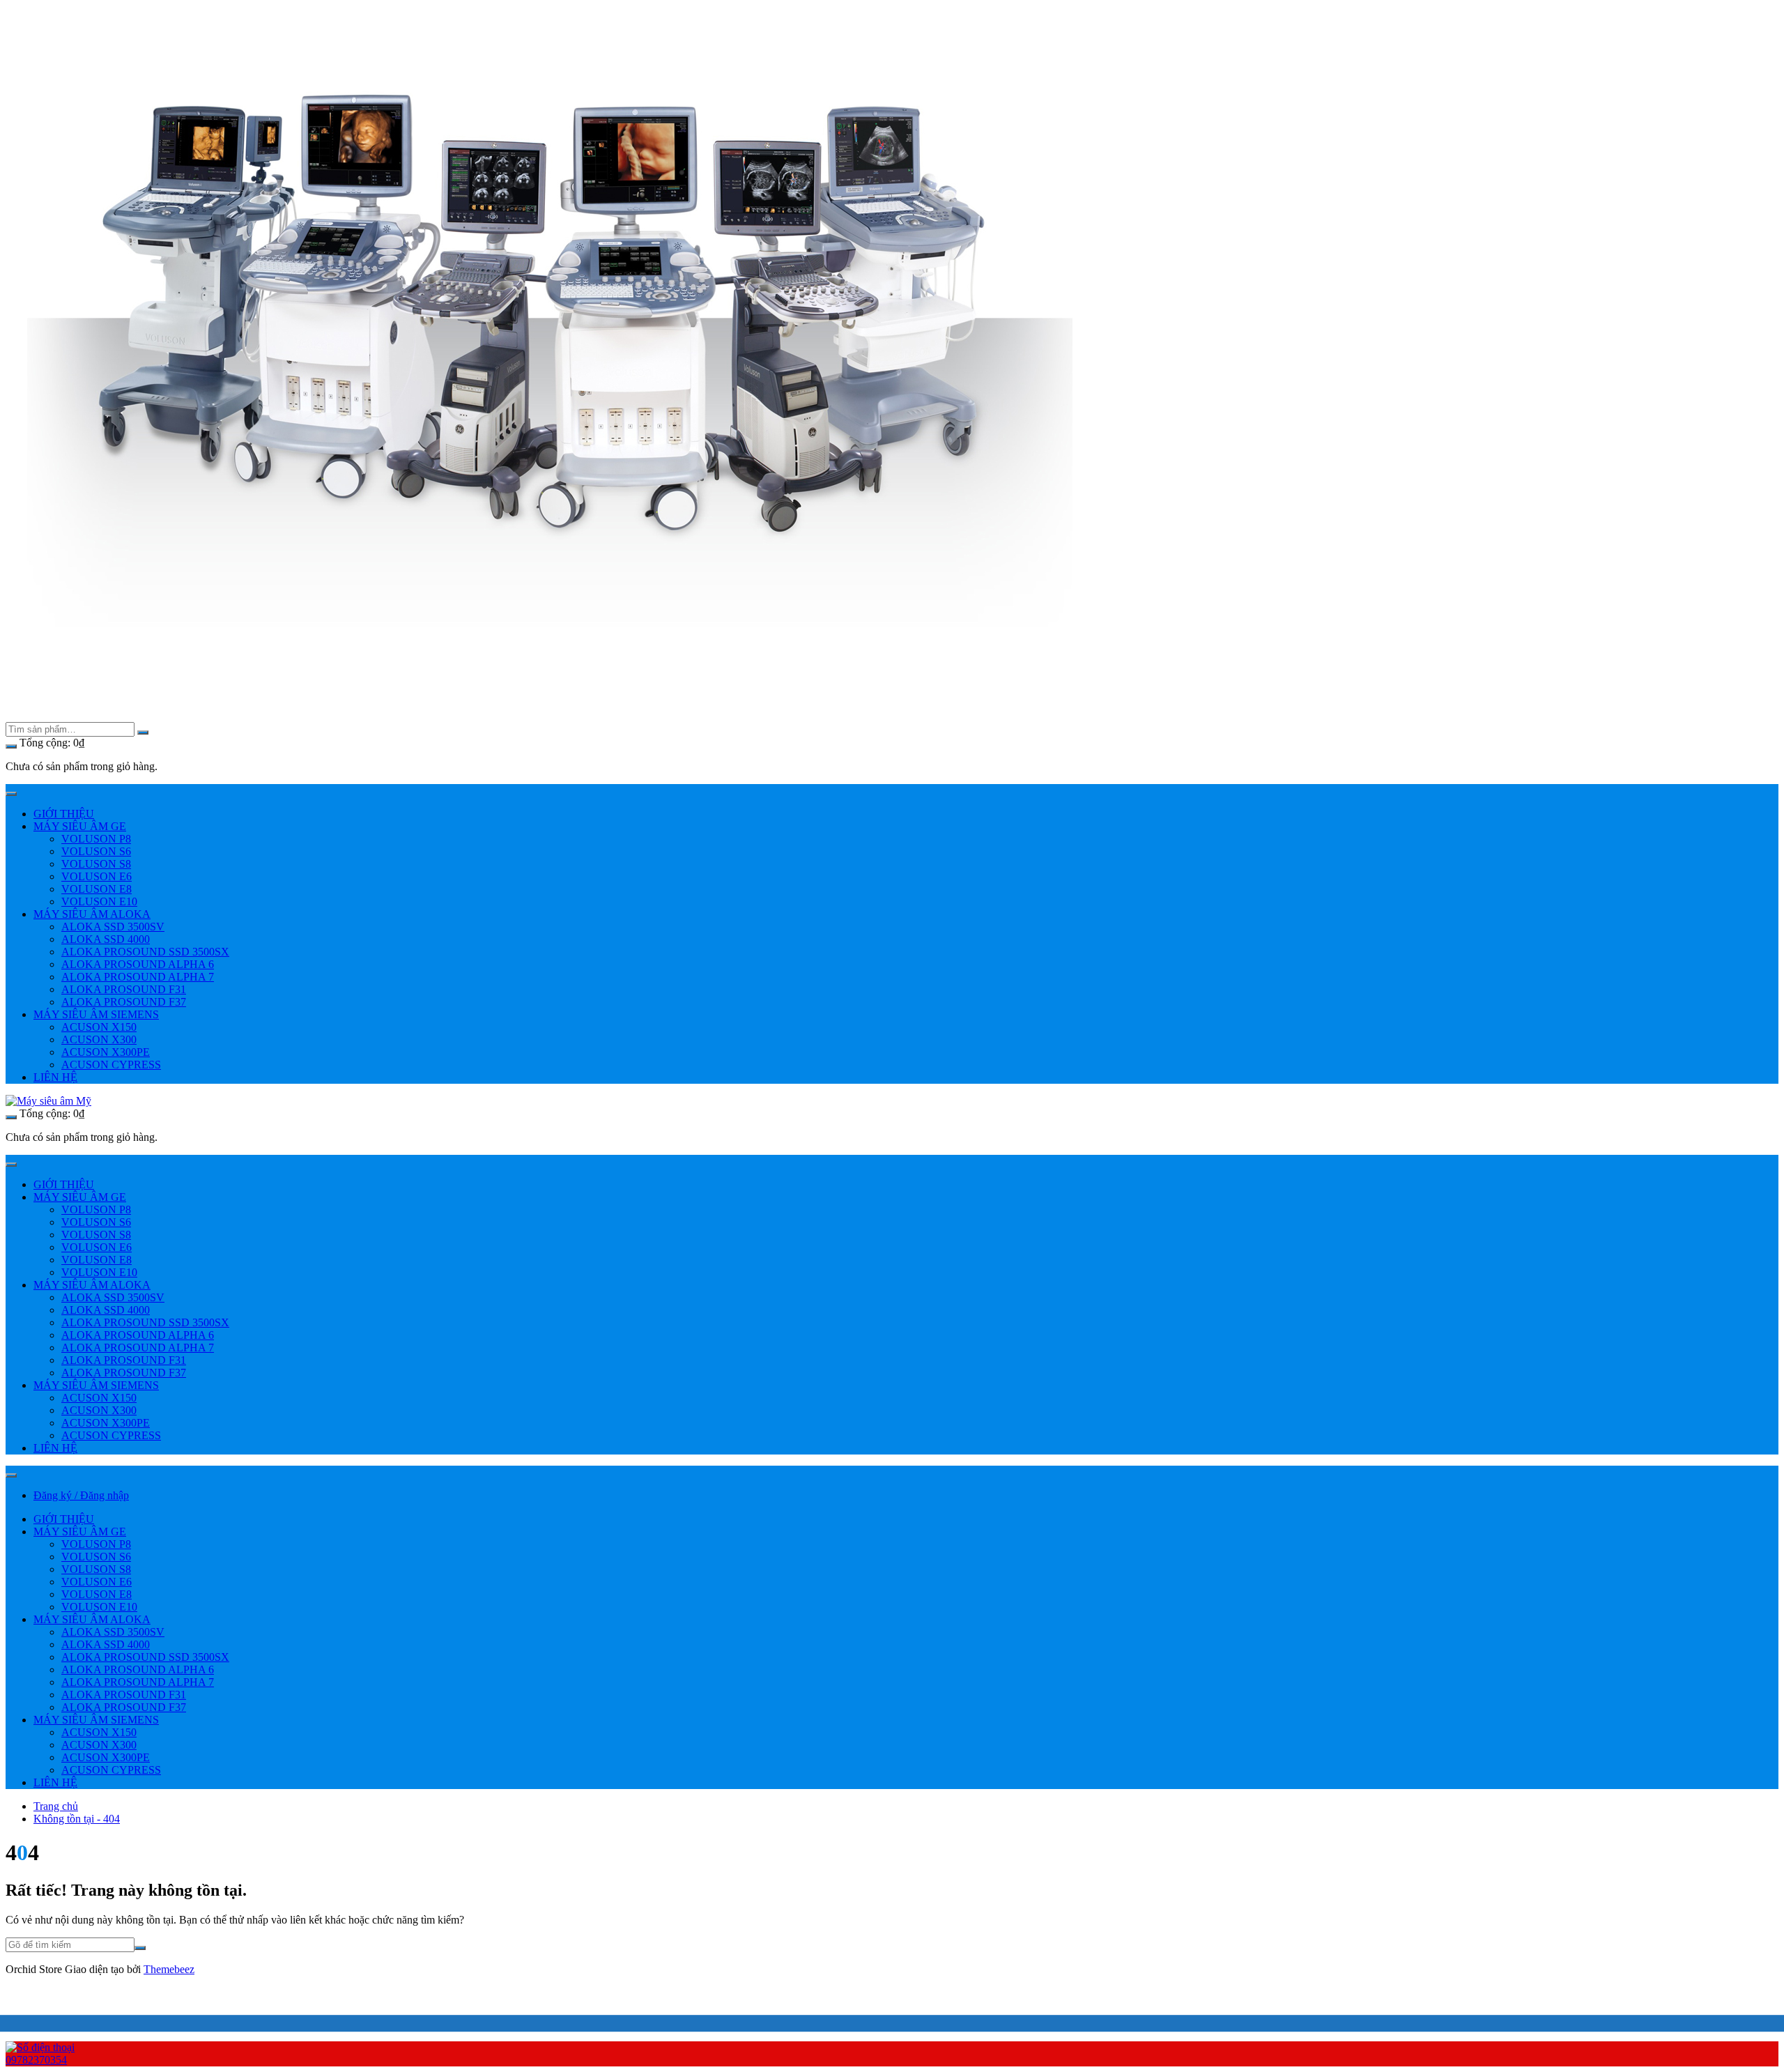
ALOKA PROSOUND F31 (124, 989)
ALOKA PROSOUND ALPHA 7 (138, 977)
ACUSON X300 (99, 1039)
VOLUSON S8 (96, 864)
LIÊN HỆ (55, 1077)
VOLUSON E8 (97, 889)
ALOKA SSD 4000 (106, 939)
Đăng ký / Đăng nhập (81, 1495)
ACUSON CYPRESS (111, 1065)
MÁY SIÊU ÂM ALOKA (92, 914)
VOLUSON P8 (96, 839)
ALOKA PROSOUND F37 (124, 1002)
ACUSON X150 (99, 1027)
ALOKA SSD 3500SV (113, 927)
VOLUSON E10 (99, 901)
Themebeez (169, 1969)
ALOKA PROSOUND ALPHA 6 (138, 964)
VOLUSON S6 (96, 851)
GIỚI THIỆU (64, 814)
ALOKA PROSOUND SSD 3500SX (145, 952)
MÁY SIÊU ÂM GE (80, 826)
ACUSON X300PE (106, 1052)
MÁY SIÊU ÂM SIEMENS (96, 1014)
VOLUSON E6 (97, 876)
